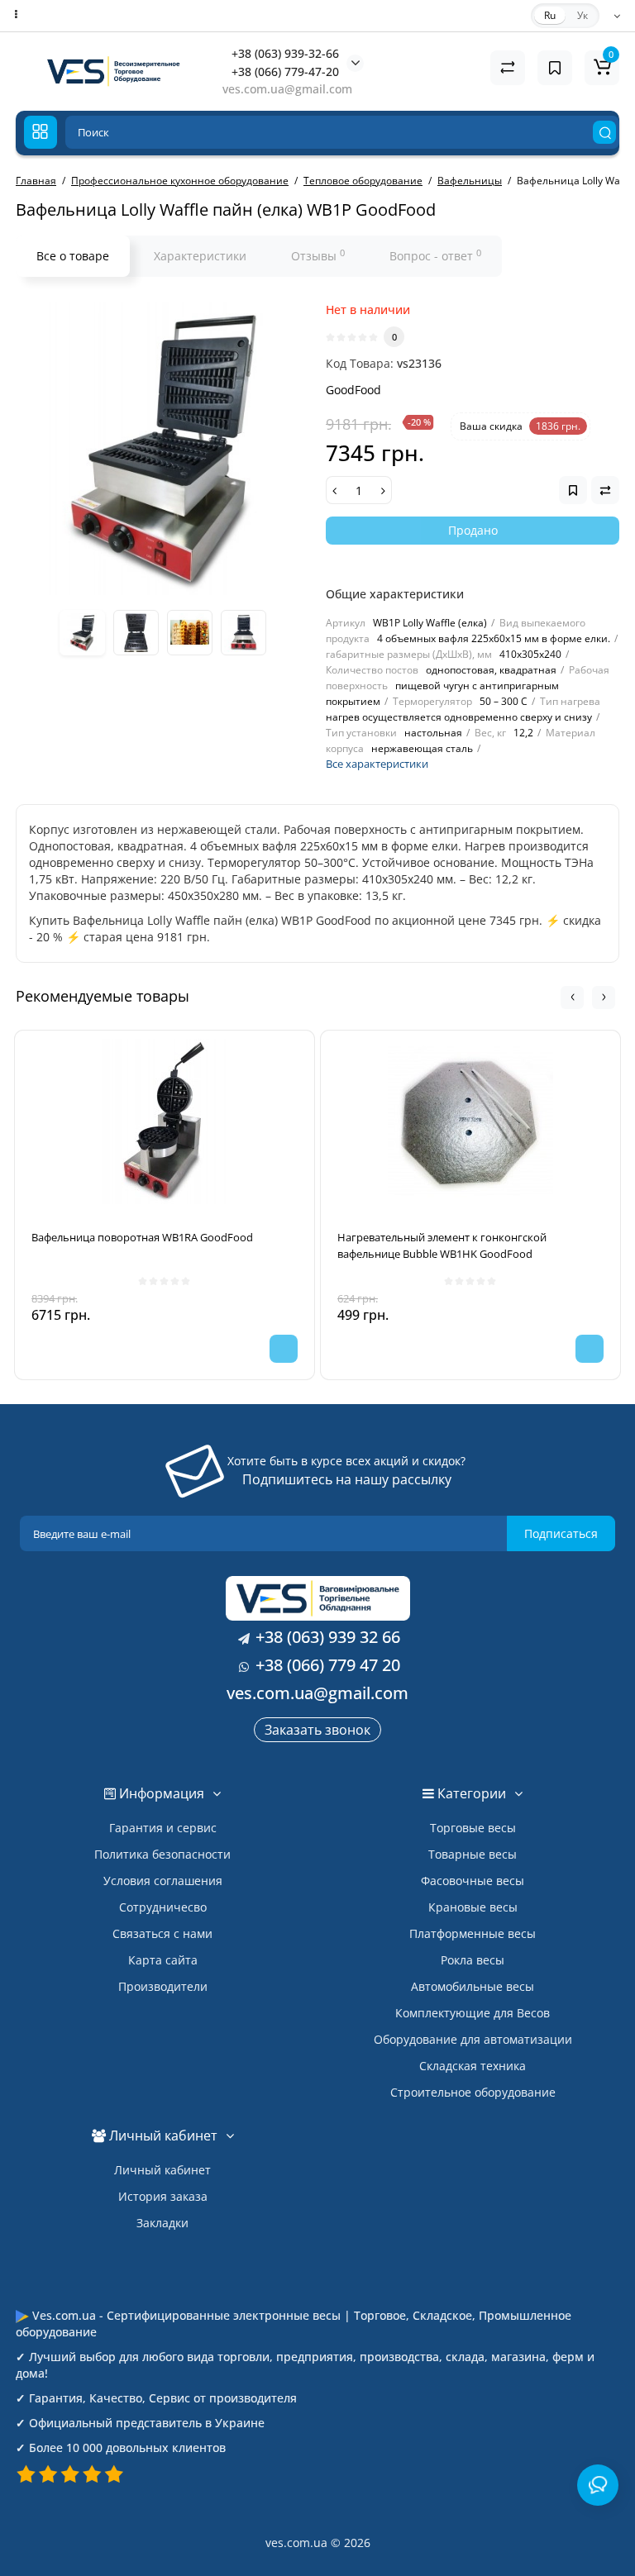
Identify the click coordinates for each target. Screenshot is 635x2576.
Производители (163, 1986)
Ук (582, 15)
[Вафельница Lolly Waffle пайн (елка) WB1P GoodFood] (162, 448)
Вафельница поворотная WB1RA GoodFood (142, 1237)
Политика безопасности (162, 1854)
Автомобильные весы (473, 1986)
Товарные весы (473, 1854)
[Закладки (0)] (555, 68)
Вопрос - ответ (435, 255)
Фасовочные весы (473, 1881)
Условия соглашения (163, 1881)
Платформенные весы (473, 1933)
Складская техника (473, 2066)
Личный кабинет (162, 2170)
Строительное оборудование (473, 2092)
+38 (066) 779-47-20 (285, 71)
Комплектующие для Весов (473, 2013)
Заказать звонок (317, 1730)
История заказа (163, 2196)
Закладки (162, 2223)
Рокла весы (473, 1960)
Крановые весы (473, 1907)
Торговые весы (473, 1828)
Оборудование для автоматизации (473, 2039)
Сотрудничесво (163, 1907)
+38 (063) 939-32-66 (285, 53)
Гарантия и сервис (163, 1828)
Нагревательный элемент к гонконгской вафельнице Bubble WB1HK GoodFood (442, 1245)
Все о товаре (73, 256)
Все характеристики (377, 764)
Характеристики (200, 256)
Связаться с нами (162, 1933)
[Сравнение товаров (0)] (508, 68)
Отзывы (318, 255)
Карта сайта (163, 1960)
